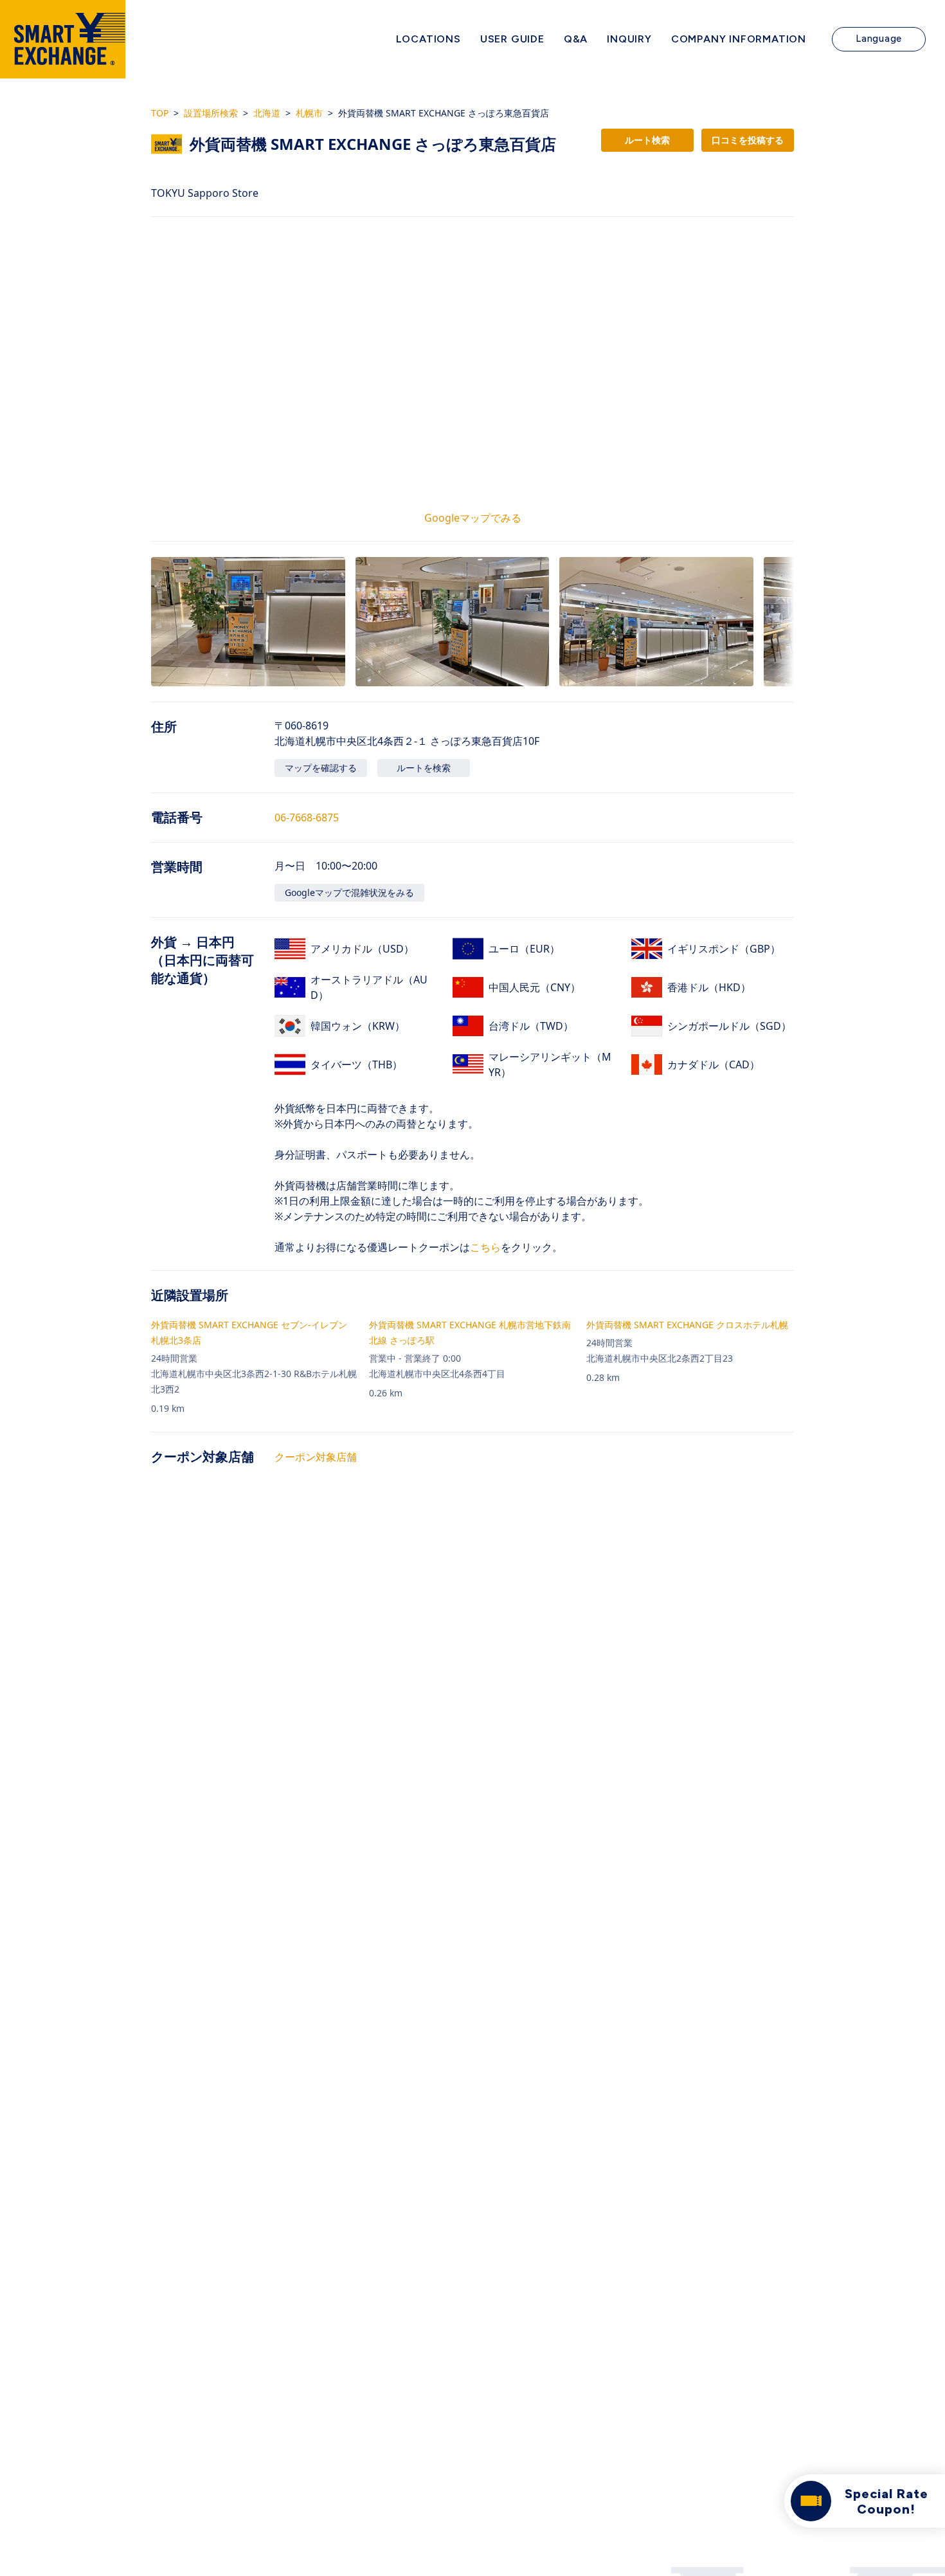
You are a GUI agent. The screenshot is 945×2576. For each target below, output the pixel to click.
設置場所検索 (211, 113)
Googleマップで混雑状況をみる (349, 892)
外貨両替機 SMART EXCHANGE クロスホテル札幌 (687, 1325)
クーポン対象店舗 (316, 1457)
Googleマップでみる (473, 518)
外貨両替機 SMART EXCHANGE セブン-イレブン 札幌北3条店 (249, 1332)
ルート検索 (647, 140)
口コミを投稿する (748, 140)
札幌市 (309, 113)
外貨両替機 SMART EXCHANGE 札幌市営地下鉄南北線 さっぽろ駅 (470, 1332)
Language (879, 39)
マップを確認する (321, 768)
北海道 (267, 113)
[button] (248, 622)
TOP (160, 113)
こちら (485, 1247)
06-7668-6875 (307, 818)
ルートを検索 (424, 768)
